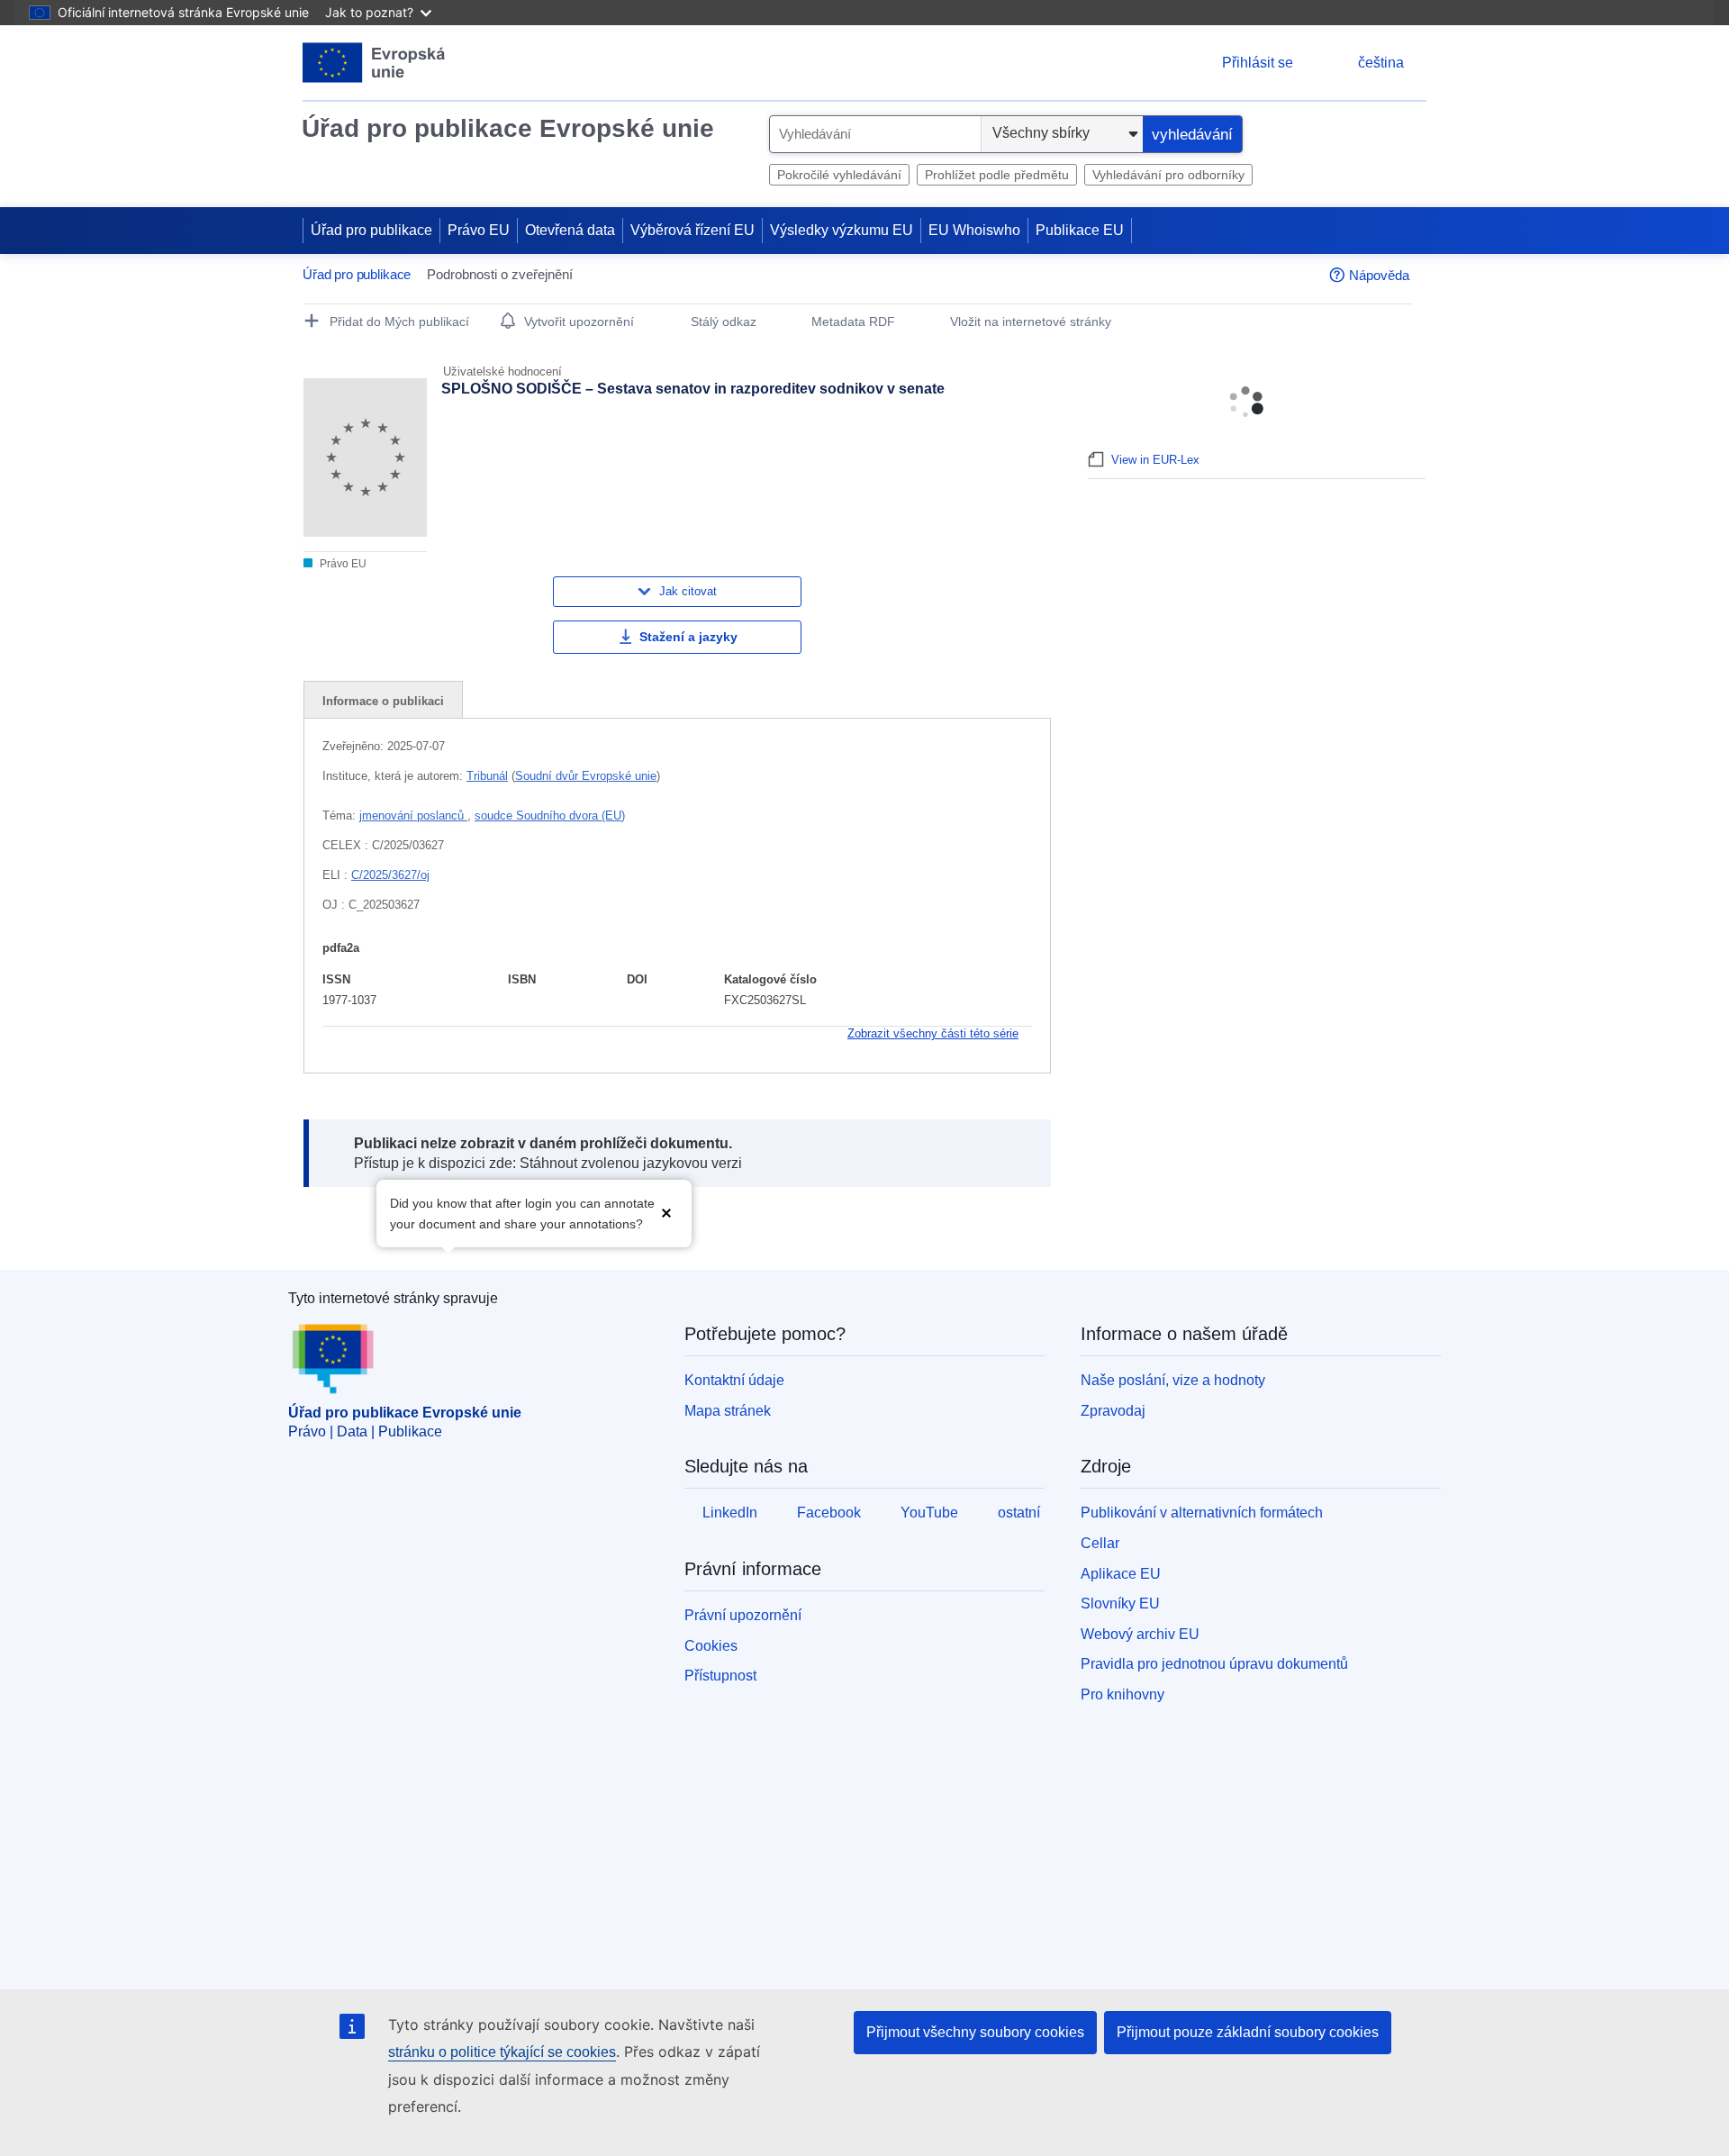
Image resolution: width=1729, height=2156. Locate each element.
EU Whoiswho (974, 230)
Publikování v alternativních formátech (1202, 1513)
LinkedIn (730, 1513)
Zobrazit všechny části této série (933, 1033)
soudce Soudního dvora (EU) (550, 815)
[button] (666, 1212)
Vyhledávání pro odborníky (1168, 175)
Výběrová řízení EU (693, 230)
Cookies (711, 1646)
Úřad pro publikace (371, 230)
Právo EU (479, 230)
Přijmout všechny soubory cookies (975, 2032)
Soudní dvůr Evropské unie (586, 776)
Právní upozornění (743, 1615)
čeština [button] (1381, 63)
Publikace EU (1080, 230)
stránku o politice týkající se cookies (502, 2052)
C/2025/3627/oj (390, 875)
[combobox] (875, 134)
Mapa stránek (728, 1411)
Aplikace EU (1121, 1574)
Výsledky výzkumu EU (842, 230)
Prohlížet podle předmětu (997, 175)
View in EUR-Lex (1155, 460)
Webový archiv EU (1140, 1634)
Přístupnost (720, 1676)
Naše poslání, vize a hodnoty (1173, 1380)
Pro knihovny (1122, 1694)
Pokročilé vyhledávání (839, 175)
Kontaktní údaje (734, 1380)
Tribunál (487, 776)
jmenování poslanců (413, 815)
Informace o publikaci (383, 701)
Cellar (1100, 1543)
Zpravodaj (1113, 1411)
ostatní (1019, 1513)
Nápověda (1379, 275)
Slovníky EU (1120, 1603)
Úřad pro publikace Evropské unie (508, 128)
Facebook (829, 1513)
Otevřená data (570, 230)
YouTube (929, 1513)
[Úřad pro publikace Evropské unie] (374, 63)
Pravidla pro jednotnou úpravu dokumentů (1214, 1664)
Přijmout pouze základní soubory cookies (1248, 2032)
